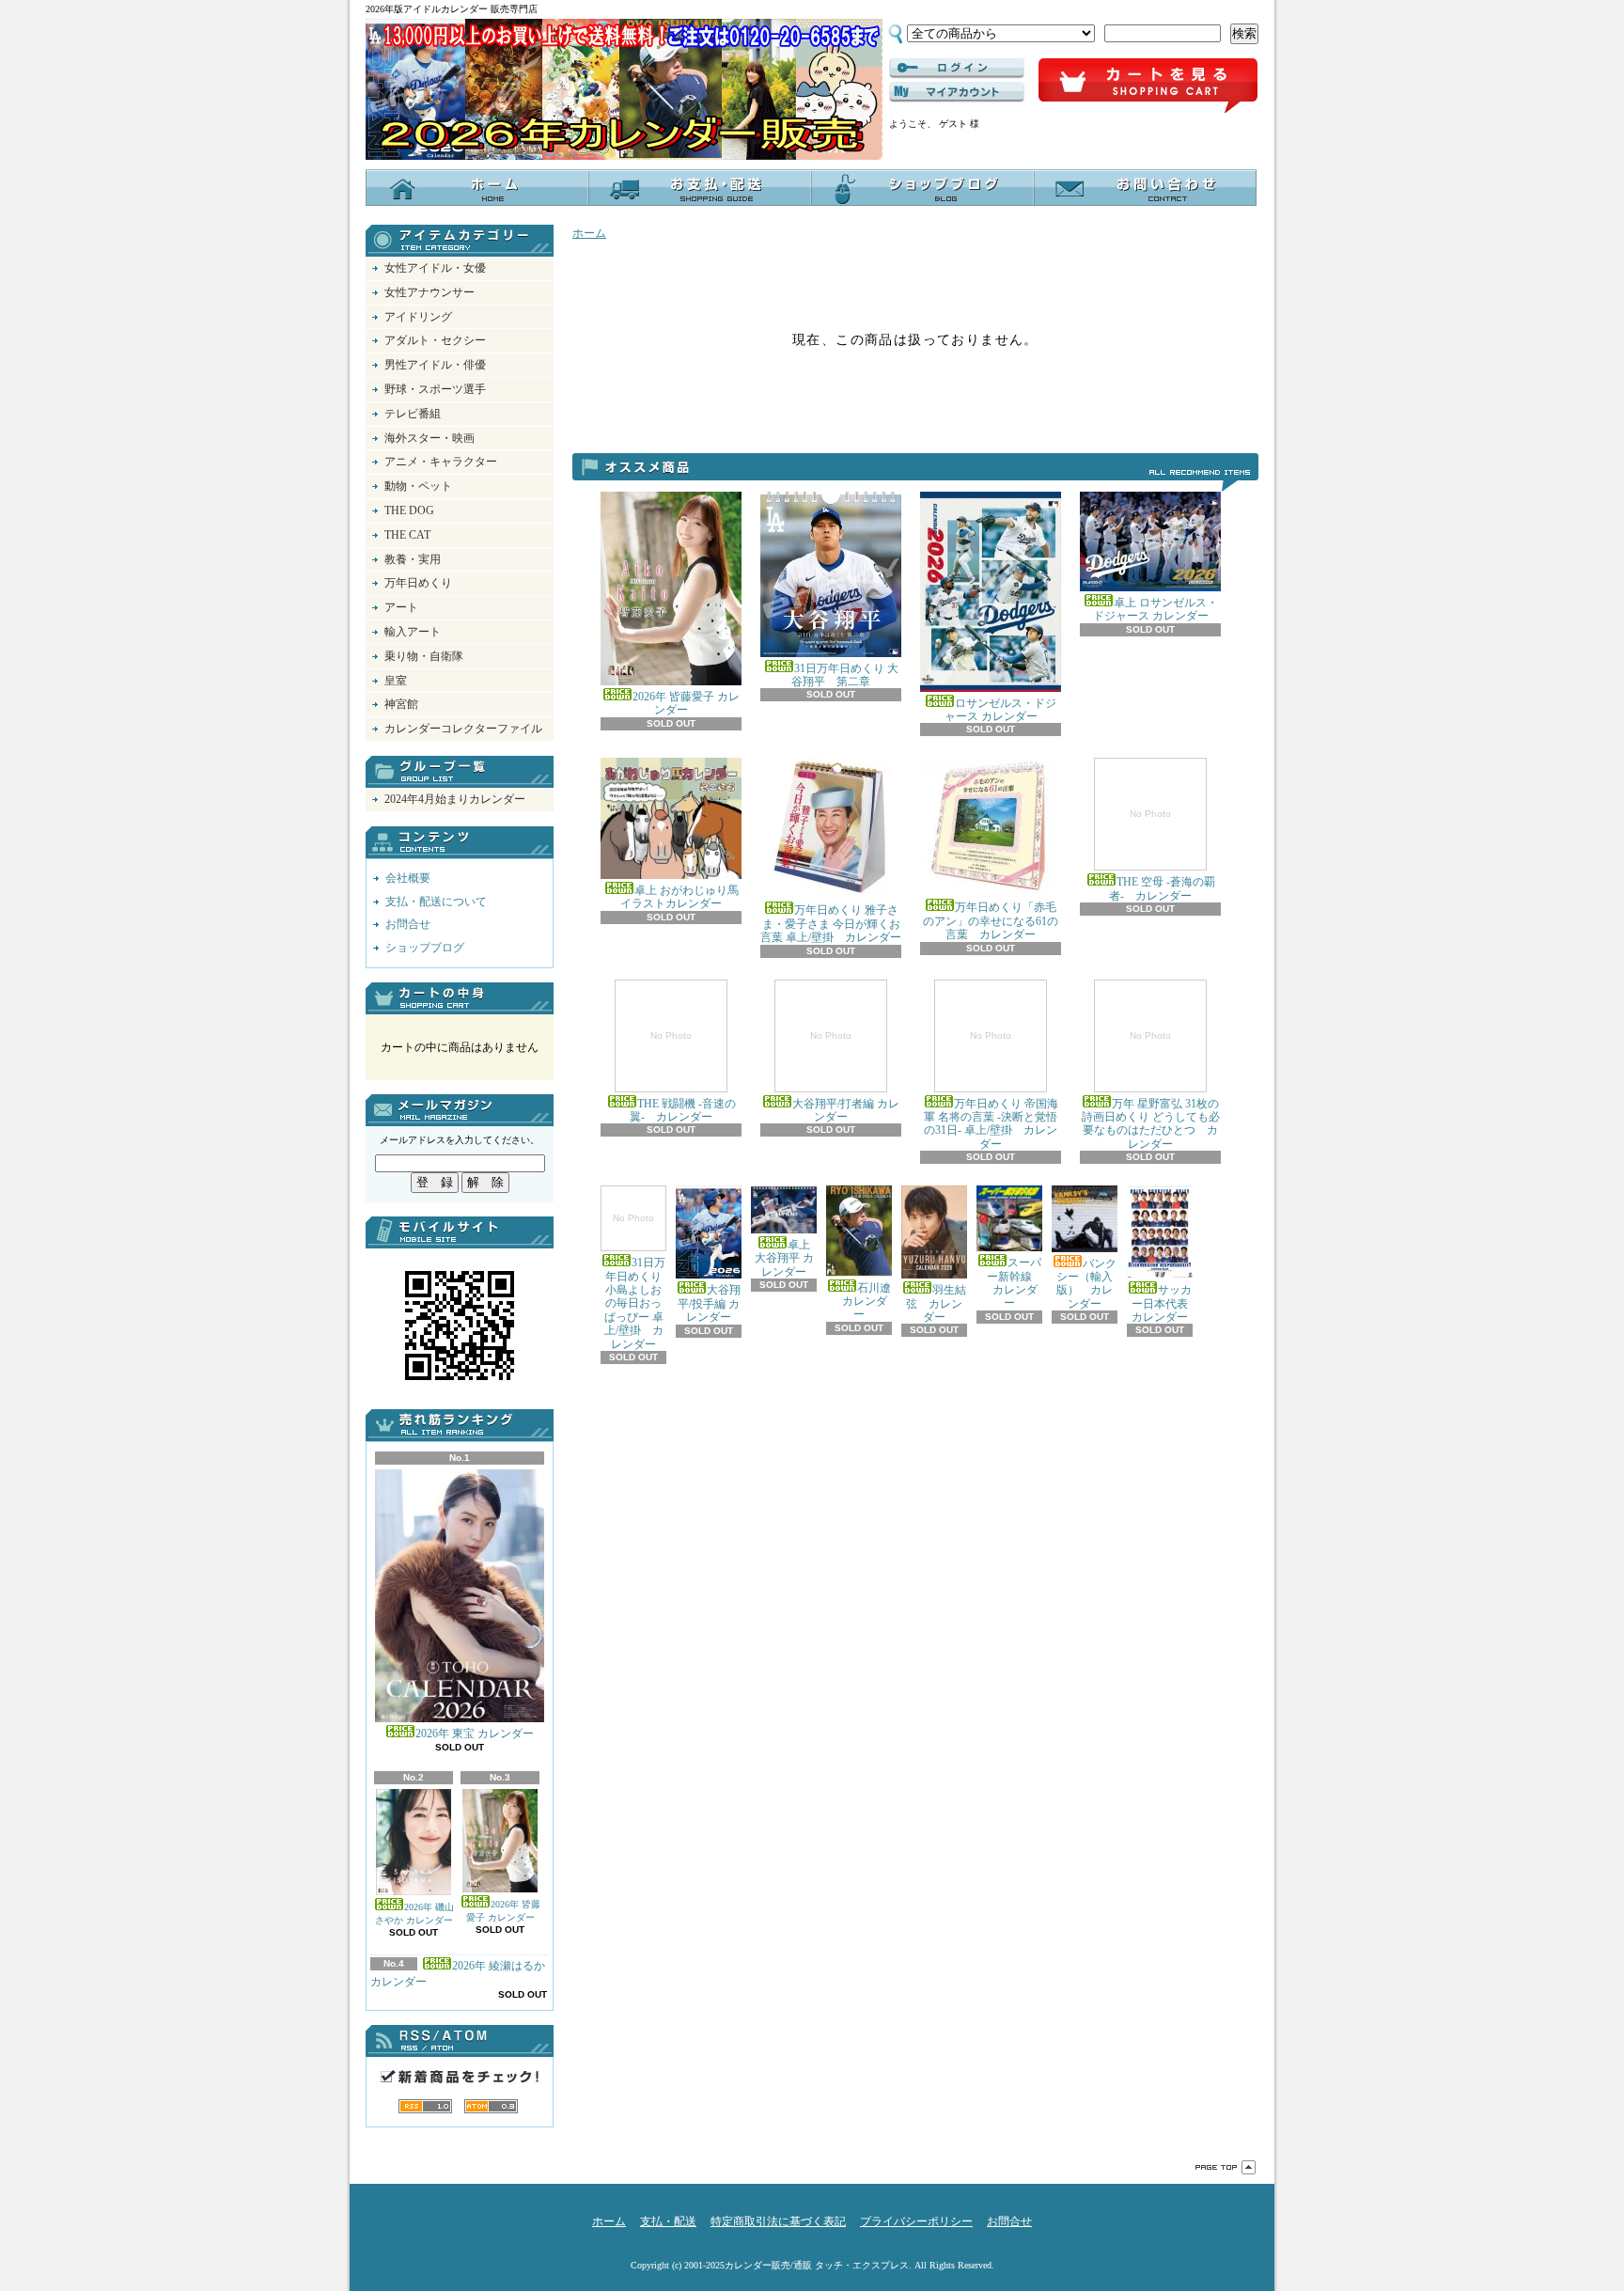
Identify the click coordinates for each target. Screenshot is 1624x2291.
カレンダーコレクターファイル (463, 729)
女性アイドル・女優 (435, 268)
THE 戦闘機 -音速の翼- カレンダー (683, 1077)
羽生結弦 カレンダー (936, 1303)
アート (401, 607)
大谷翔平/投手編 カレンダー (709, 1303)
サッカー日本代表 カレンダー (1165, 1303)
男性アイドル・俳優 (435, 365)
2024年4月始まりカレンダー (455, 799)
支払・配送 (668, 2221)
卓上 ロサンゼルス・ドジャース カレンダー (1156, 609)
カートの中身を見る (460, 998)
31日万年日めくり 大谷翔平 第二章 (845, 675)
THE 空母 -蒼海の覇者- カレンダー (1162, 855)
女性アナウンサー (429, 292)
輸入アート (413, 632)
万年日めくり (418, 583)
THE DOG (409, 510)
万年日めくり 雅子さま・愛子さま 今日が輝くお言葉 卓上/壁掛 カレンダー (831, 924)
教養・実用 (413, 559)
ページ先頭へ (1226, 2167)
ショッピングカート (1148, 86)
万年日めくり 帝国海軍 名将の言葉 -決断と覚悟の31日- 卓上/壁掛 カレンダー (991, 1091)
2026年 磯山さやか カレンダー (414, 1914)
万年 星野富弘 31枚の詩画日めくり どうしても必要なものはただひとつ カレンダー (1151, 1091)
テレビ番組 (413, 414)
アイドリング (418, 317)
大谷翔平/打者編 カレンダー (846, 1077)
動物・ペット (418, 486)
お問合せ (1145, 188)
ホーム (477, 188)
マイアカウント (957, 92)
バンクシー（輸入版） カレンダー (1086, 1284)
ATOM (491, 2106)
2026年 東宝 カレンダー (475, 1734)
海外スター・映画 (429, 438)
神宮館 (401, 704)
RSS (425, 2106)
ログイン (957, 69)
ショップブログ (922, 188)
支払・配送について (700, 188)
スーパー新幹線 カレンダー (1011, 1283)
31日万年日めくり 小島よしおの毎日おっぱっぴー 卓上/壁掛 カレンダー (635, 1281)
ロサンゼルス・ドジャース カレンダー (1001, 710)
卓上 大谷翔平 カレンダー (784, 1258)
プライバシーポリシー (916, 2221)
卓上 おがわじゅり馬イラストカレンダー (679, 897)
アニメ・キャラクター (441, 462)
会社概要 (408, 878)
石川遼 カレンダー (861, 1301)
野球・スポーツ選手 (435, 389)
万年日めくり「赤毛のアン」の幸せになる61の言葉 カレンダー (991, 921)
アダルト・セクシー (435, 340)
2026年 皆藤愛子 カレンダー (503, 1911)
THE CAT (407, 535)
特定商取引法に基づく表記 (778, 2221)
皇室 (396, 681)
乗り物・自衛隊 (424, 656)
